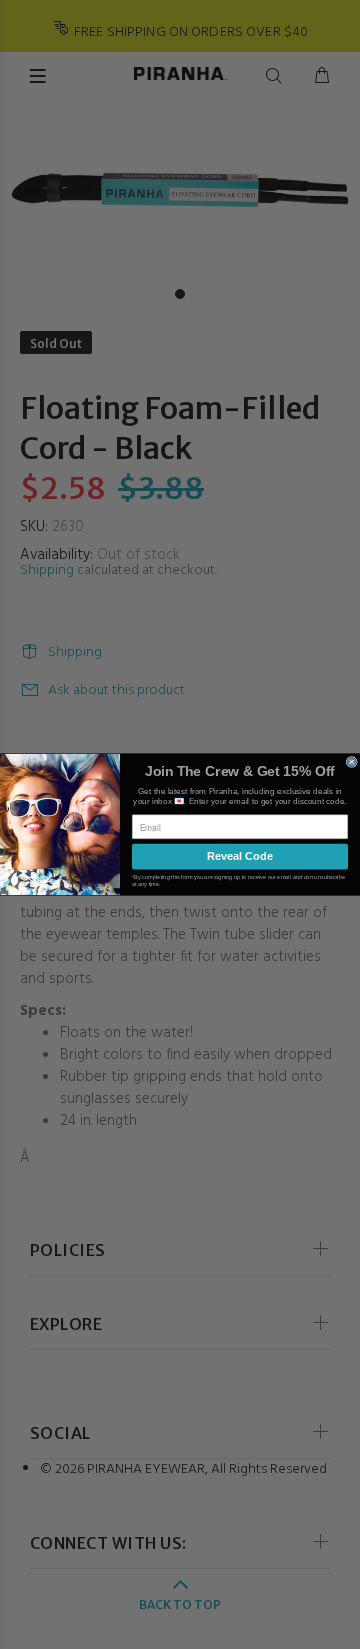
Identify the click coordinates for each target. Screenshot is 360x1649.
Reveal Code (240, 856)
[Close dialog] (351, 761)
